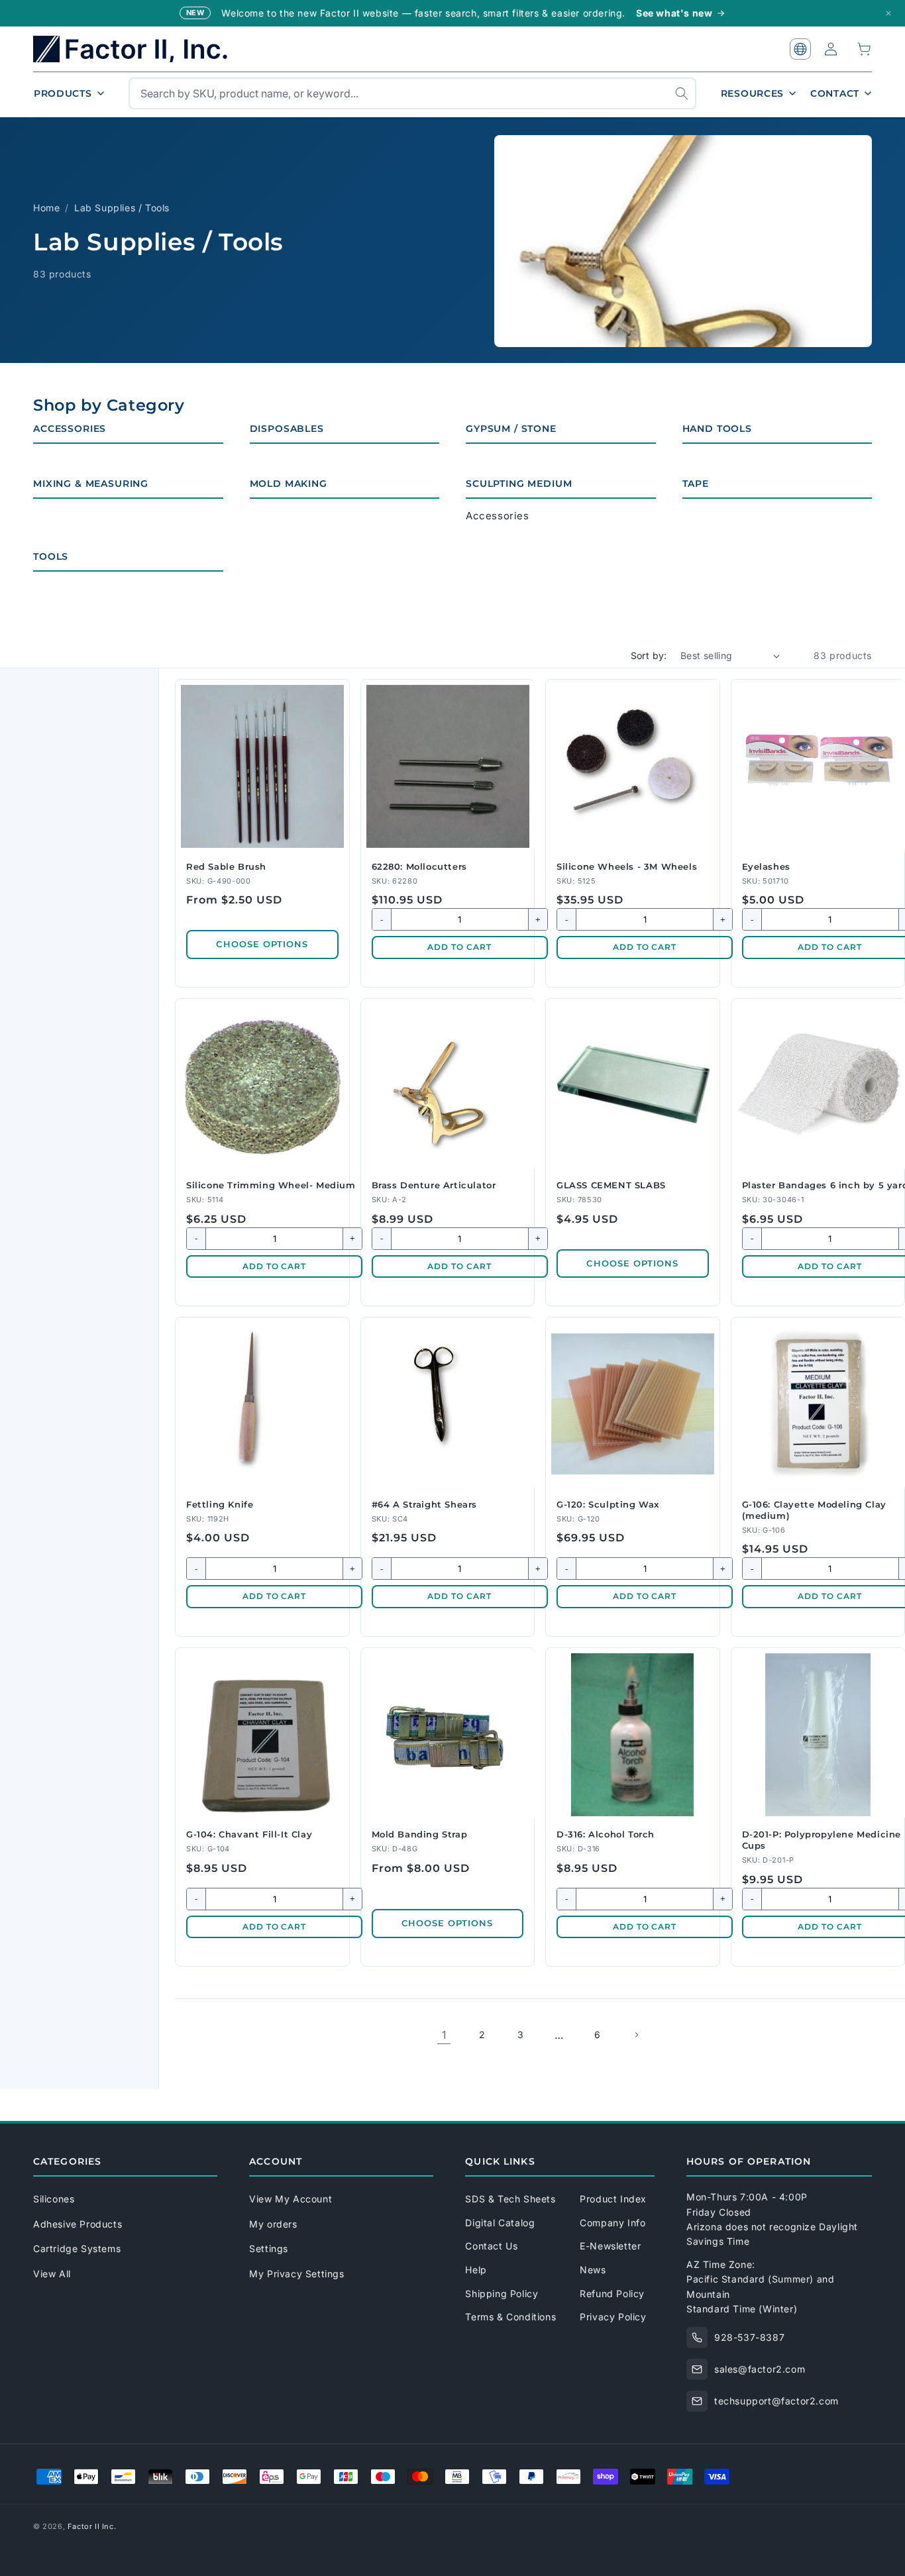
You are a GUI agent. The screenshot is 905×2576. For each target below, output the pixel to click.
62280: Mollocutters (419, 866)
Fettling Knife (220, 1504)
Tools (51, 556)
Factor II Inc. (92, 2526)
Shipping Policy (502, 2293)
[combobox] (412, 93)
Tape (696, 484)
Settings (269, 2248)
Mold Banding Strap (420, 1834)
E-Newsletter (610, 2246)
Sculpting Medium (519, 484)
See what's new (674, 13)
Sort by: (649, 655)
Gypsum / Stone (511, 429)
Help (476, 2270)
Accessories (70, 429)
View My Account (291, 2199)
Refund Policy (612, 2293)
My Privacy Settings (296, 2274)
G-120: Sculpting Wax (608, 1504)
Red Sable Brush (226, 866)
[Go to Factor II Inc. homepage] (139, 49)
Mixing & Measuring (91, 484)
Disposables (287, 429)
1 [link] (444, 2035)
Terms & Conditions (510, 2317)
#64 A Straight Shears (425, 1504)
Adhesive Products (78, 2224)
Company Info (612, 2223)
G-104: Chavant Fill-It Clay (249, 1834)
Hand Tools (717, 429)
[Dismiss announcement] (888, 13)
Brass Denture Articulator (434, 1185)
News (593, 2270)
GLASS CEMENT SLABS (611, 1185)
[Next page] (636, 2035)
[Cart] (865, 49)
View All (52, 2274)
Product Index (613, 2199)
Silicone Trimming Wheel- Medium (271, 1185)
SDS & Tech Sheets (510, 2199)
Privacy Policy (613, 2317)
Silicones (54, 2199)
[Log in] (831, 49)
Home (46, 208)
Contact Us (491, 2246)
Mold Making (289, 484)
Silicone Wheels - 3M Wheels (627, 866)
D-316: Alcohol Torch (606, 1834)
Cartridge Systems (77, 2248)
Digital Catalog (500, 2223)
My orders (273, 2224)
